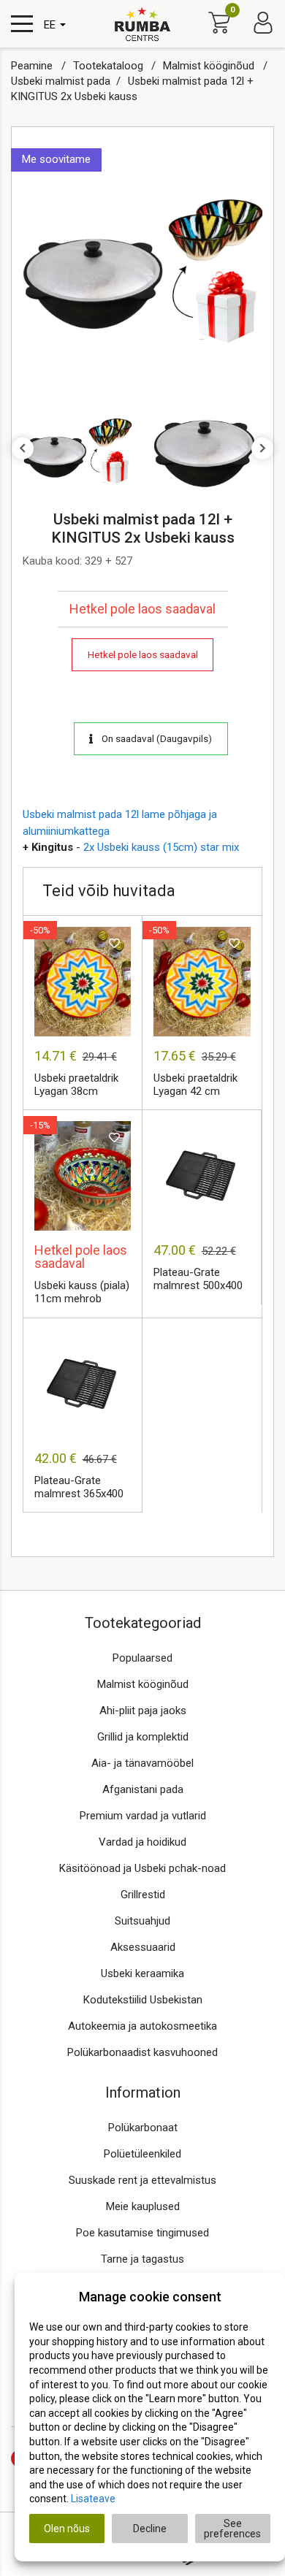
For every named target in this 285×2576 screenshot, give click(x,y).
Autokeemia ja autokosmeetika (142, 2026)
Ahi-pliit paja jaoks (143, 1711)
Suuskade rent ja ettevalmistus (142, 2180)
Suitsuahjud (142, 1921)
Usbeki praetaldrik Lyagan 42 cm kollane (195, 1085)
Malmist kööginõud (210, 66)
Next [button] (262, 448)
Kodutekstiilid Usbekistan (143, 2000)
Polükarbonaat (143, 2128)
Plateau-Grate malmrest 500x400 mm (198, 1280)
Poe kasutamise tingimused (142, 2233)
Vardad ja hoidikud (142, 1842)
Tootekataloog (110, 66)
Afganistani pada (143, 1789)
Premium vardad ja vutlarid (143, 1816)
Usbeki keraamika (142, 1973)
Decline (150, 2529)
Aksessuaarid (143, 1947)
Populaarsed (142, 1658)
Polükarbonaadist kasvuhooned (142, 2052)
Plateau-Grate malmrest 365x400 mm (79, 1488)
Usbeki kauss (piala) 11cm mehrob (82, 1292)
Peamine (33, 66)
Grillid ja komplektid (143, 1737)
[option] (142, 266)
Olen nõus (67, 2529)
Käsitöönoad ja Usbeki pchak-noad (142, 1868)
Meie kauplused (143, 2206)
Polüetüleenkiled (142, 2154)
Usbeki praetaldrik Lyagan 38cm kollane (76, 1085)
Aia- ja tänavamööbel (142, 1763)
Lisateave (93, 2499)
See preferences (232, 2529)
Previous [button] (23, 448)
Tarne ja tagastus (142, 2259)
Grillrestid (143, 1895)
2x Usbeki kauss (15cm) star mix (161, 847)
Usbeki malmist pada (61, 81)
